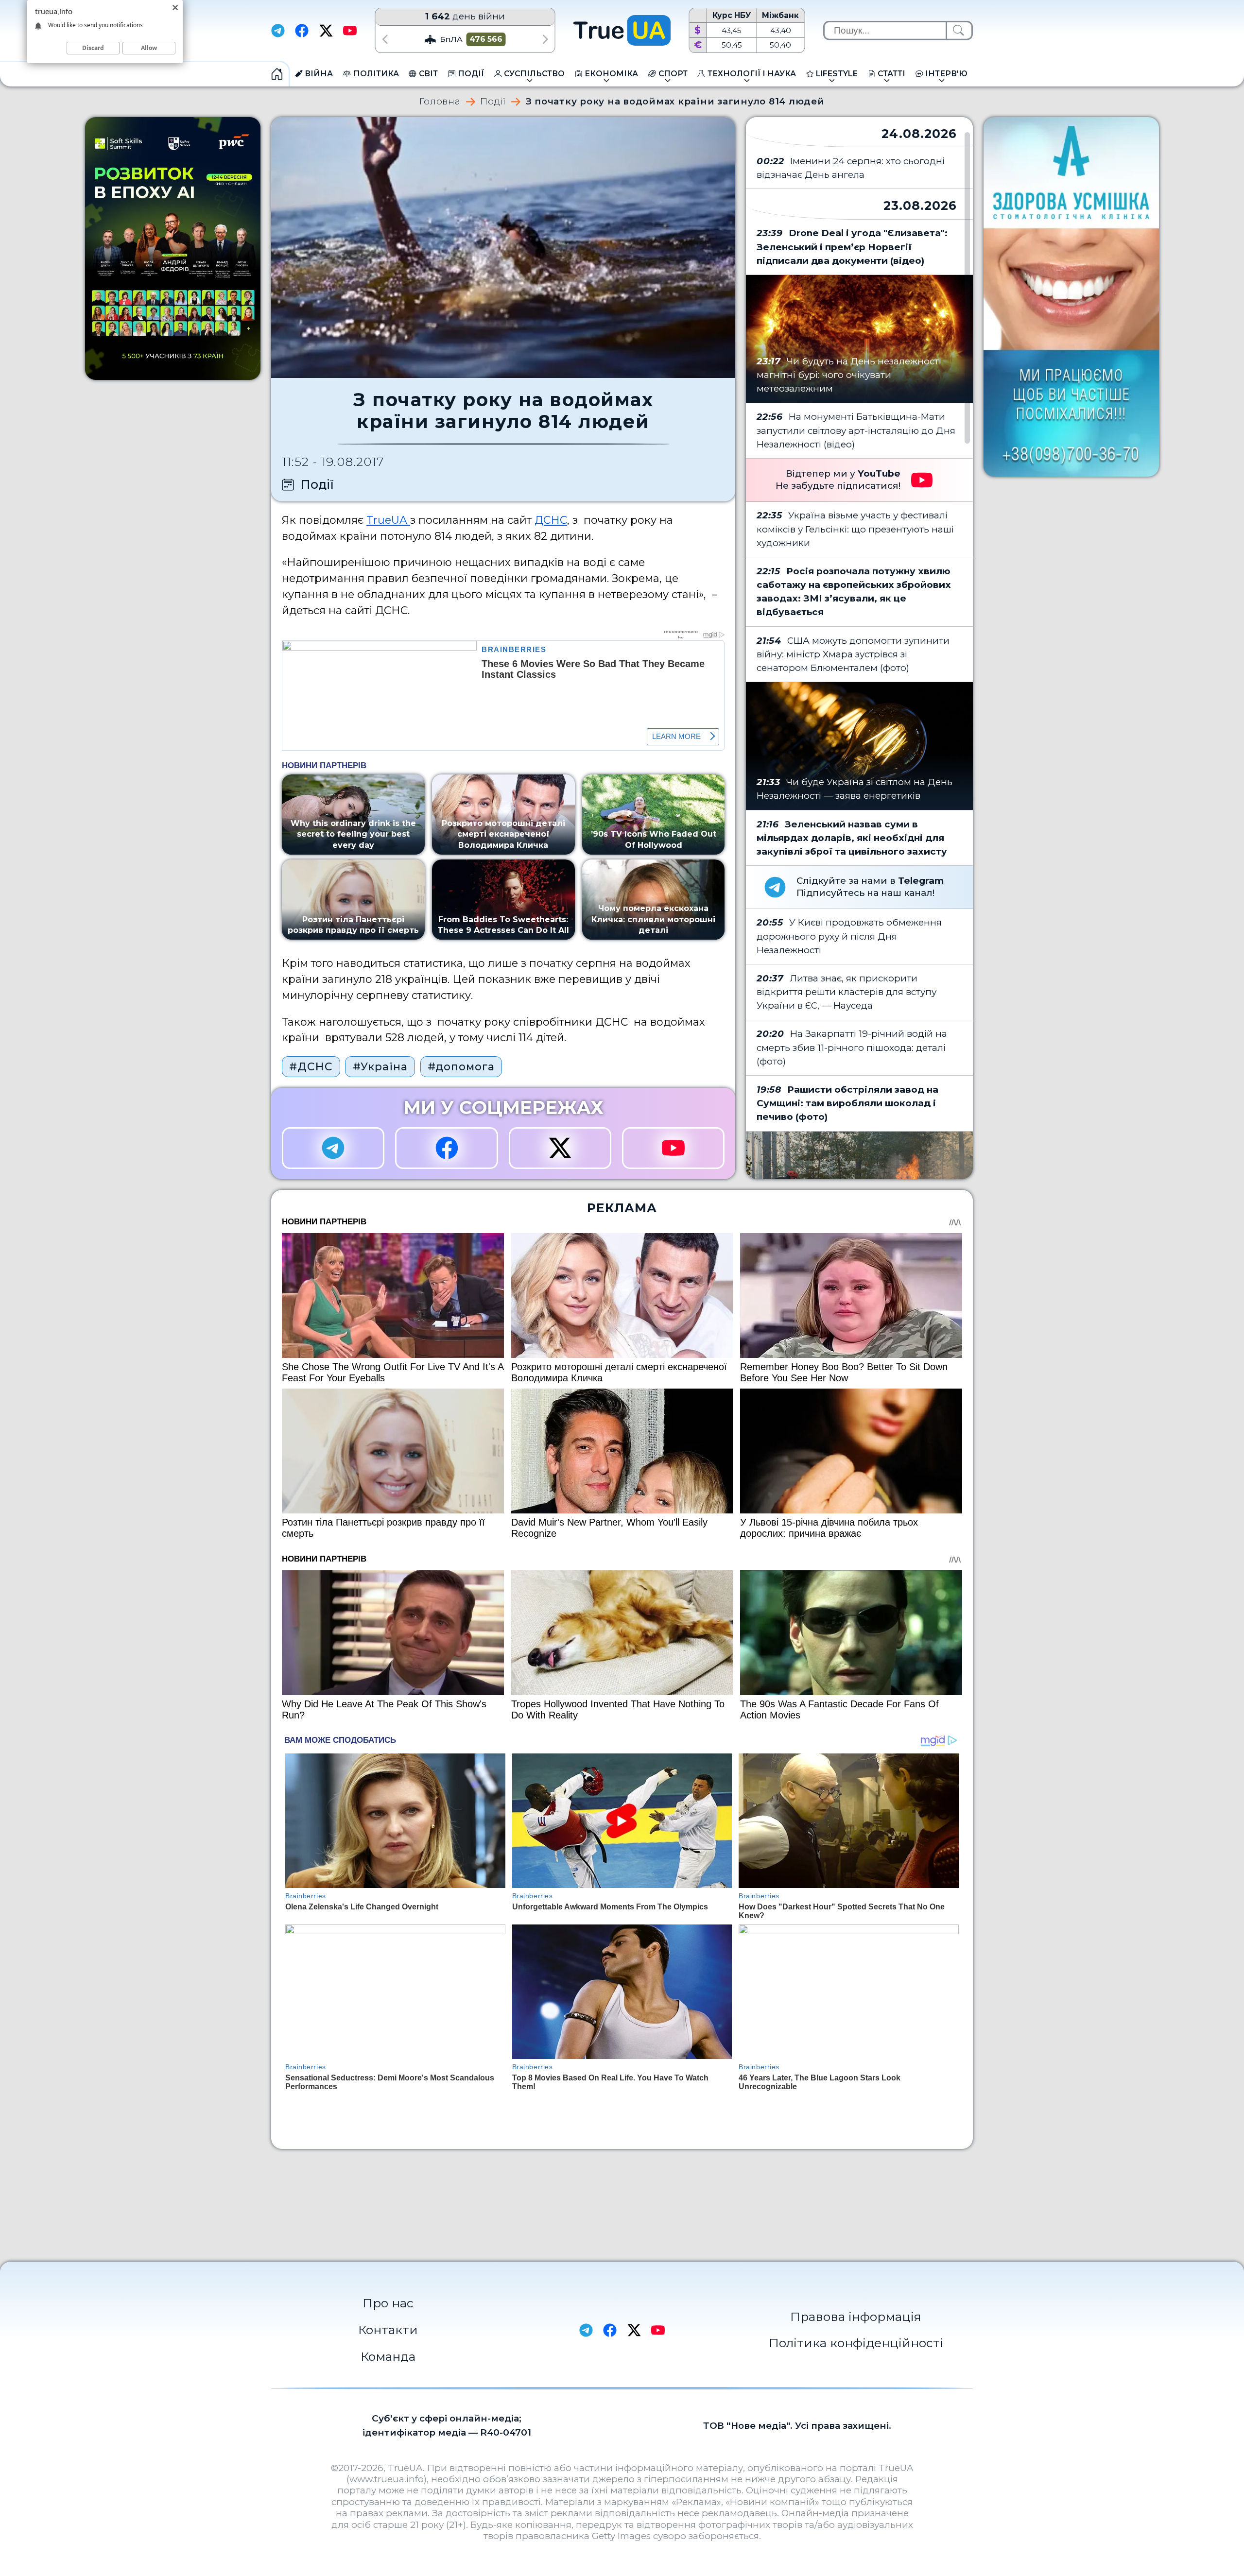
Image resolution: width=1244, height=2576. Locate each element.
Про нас (388, 2303)
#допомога (461, 1066)
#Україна (380, 1066)
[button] (385, 39)
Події (493, 102)
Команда (388, 2356)
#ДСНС (311, 1066)
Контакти (388, 2330)
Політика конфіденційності (856, 2343)
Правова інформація (856, 2317)
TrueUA (388, 520)
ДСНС (551, 520)
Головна (440, 102)
